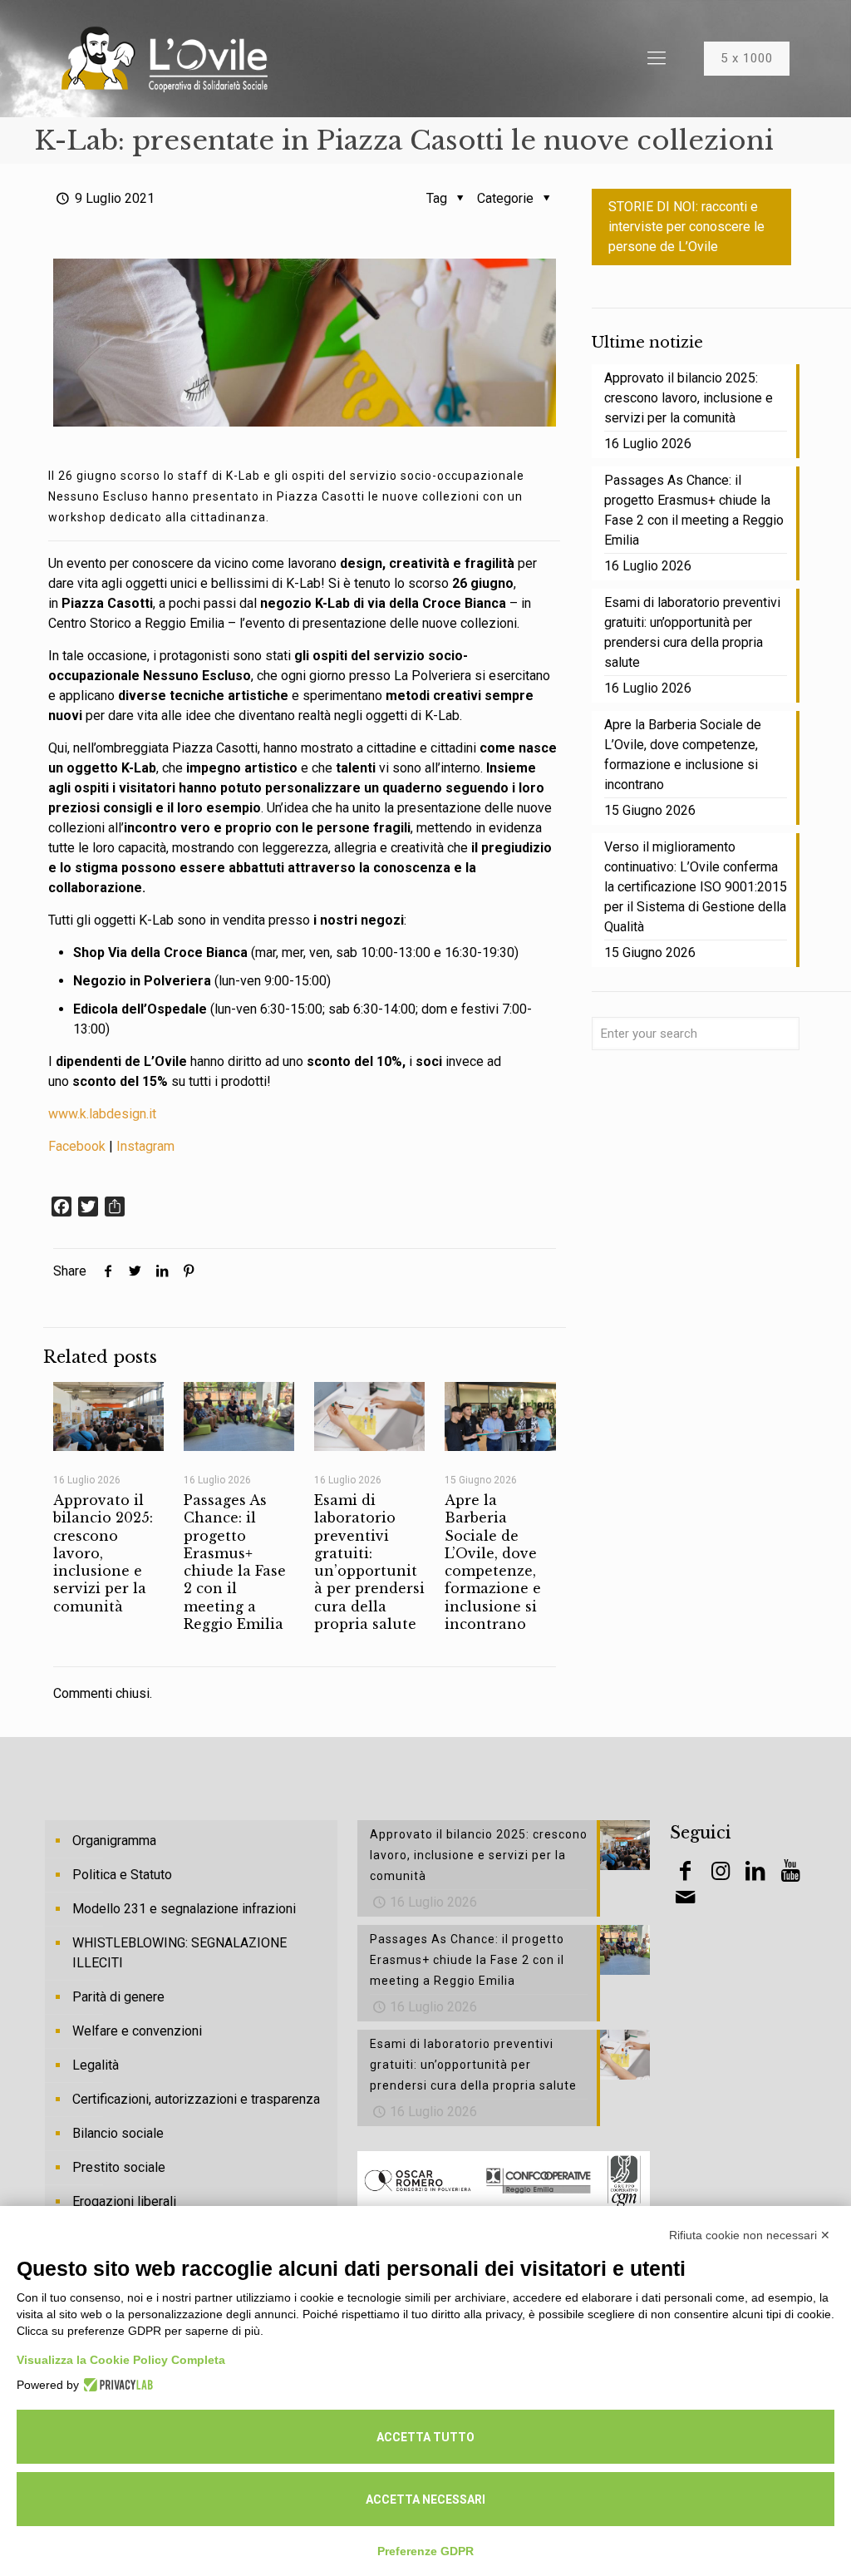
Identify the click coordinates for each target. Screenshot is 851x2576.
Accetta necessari (425, 2500)
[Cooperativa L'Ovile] (165, 58)
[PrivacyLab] (116, 2385)
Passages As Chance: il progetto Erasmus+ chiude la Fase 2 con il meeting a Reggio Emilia (235, 1562)
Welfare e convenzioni (137, 2031)
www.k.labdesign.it (102, 1114)
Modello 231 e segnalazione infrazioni (184, 1909)
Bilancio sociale (118, 2133)
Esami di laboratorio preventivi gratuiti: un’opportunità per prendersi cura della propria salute (369, 1562)
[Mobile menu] (657, 58)
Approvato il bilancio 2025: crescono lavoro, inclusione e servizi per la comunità (689, 398)
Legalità (96, 2065)
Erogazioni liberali (124, 2201)
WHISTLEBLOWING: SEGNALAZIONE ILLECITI (180, 1953)
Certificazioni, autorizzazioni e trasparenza (196, 2099)
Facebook (77, 1146)
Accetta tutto (425, 2437)
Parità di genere (118, 1997)
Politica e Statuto (122, 1875)
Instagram (145, 1146)
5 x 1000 (747, 58)
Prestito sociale (119, 2167)
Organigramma (114, 1841)
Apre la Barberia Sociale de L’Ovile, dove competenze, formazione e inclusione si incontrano (493, 1562)
